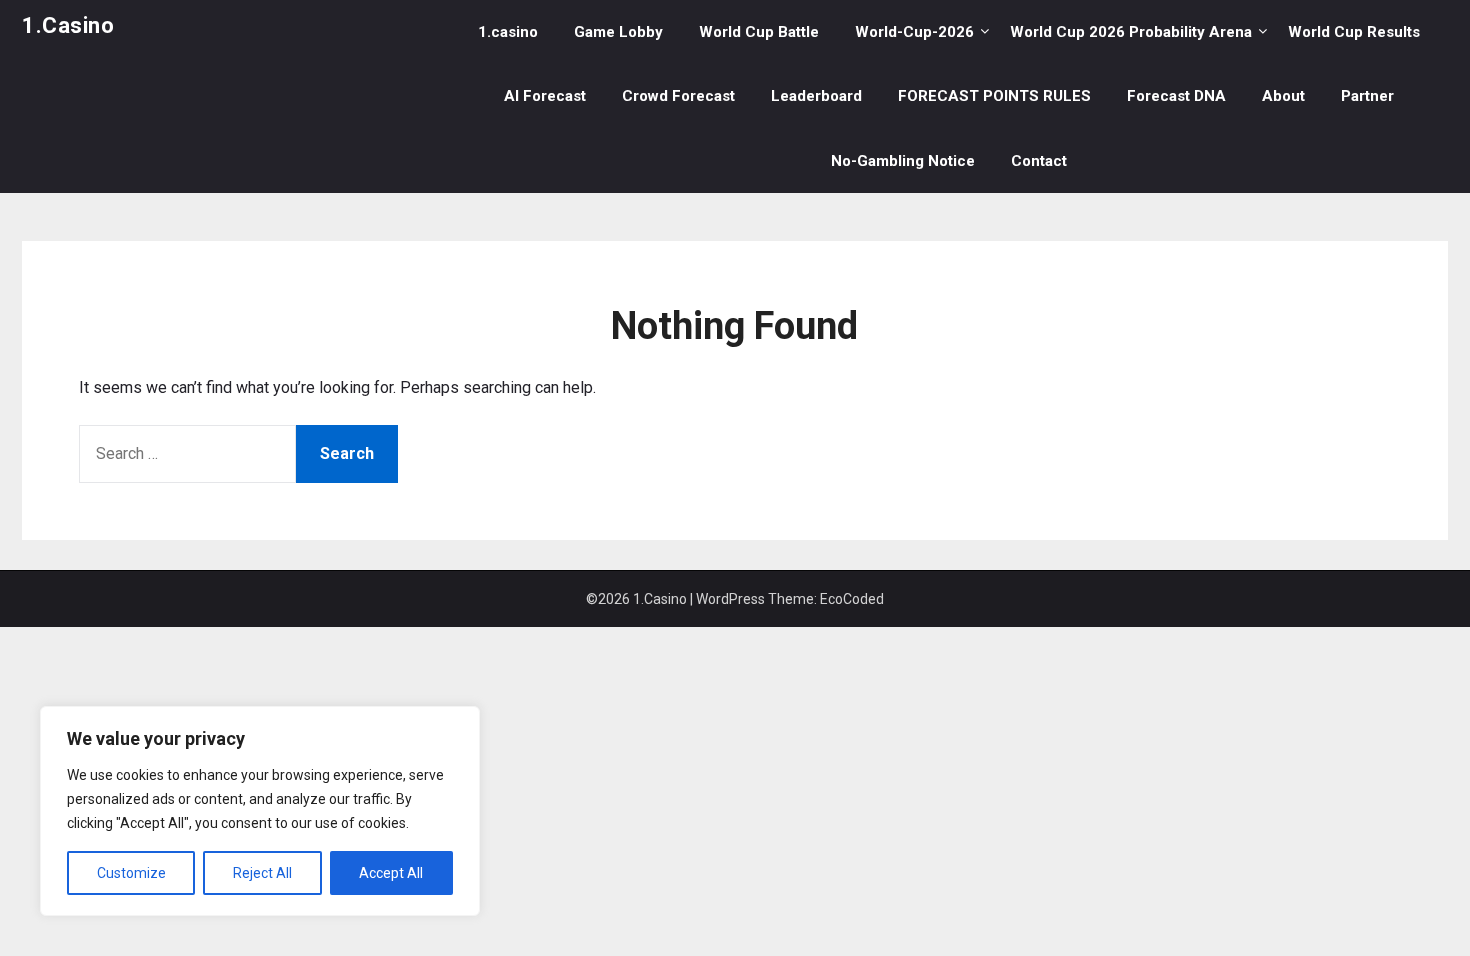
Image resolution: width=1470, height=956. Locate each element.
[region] (260, 811)
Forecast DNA (1176, 96)
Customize (131, 873)
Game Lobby (618, 32)
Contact (1039, 161)
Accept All (391, 873)
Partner (1367, 96)
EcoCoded (852, 599)
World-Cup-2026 (914, 32)
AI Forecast (545, 96)
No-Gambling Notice (903, 161)
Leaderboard (816, 96)
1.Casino (68, 25)
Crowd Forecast (678, 96)
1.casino (508, 32)
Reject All (262, 873)
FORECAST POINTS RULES (994, 96)
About (1283, 96)
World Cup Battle (759, 32)
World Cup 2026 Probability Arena (1131, 32)
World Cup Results (1354, 32)
